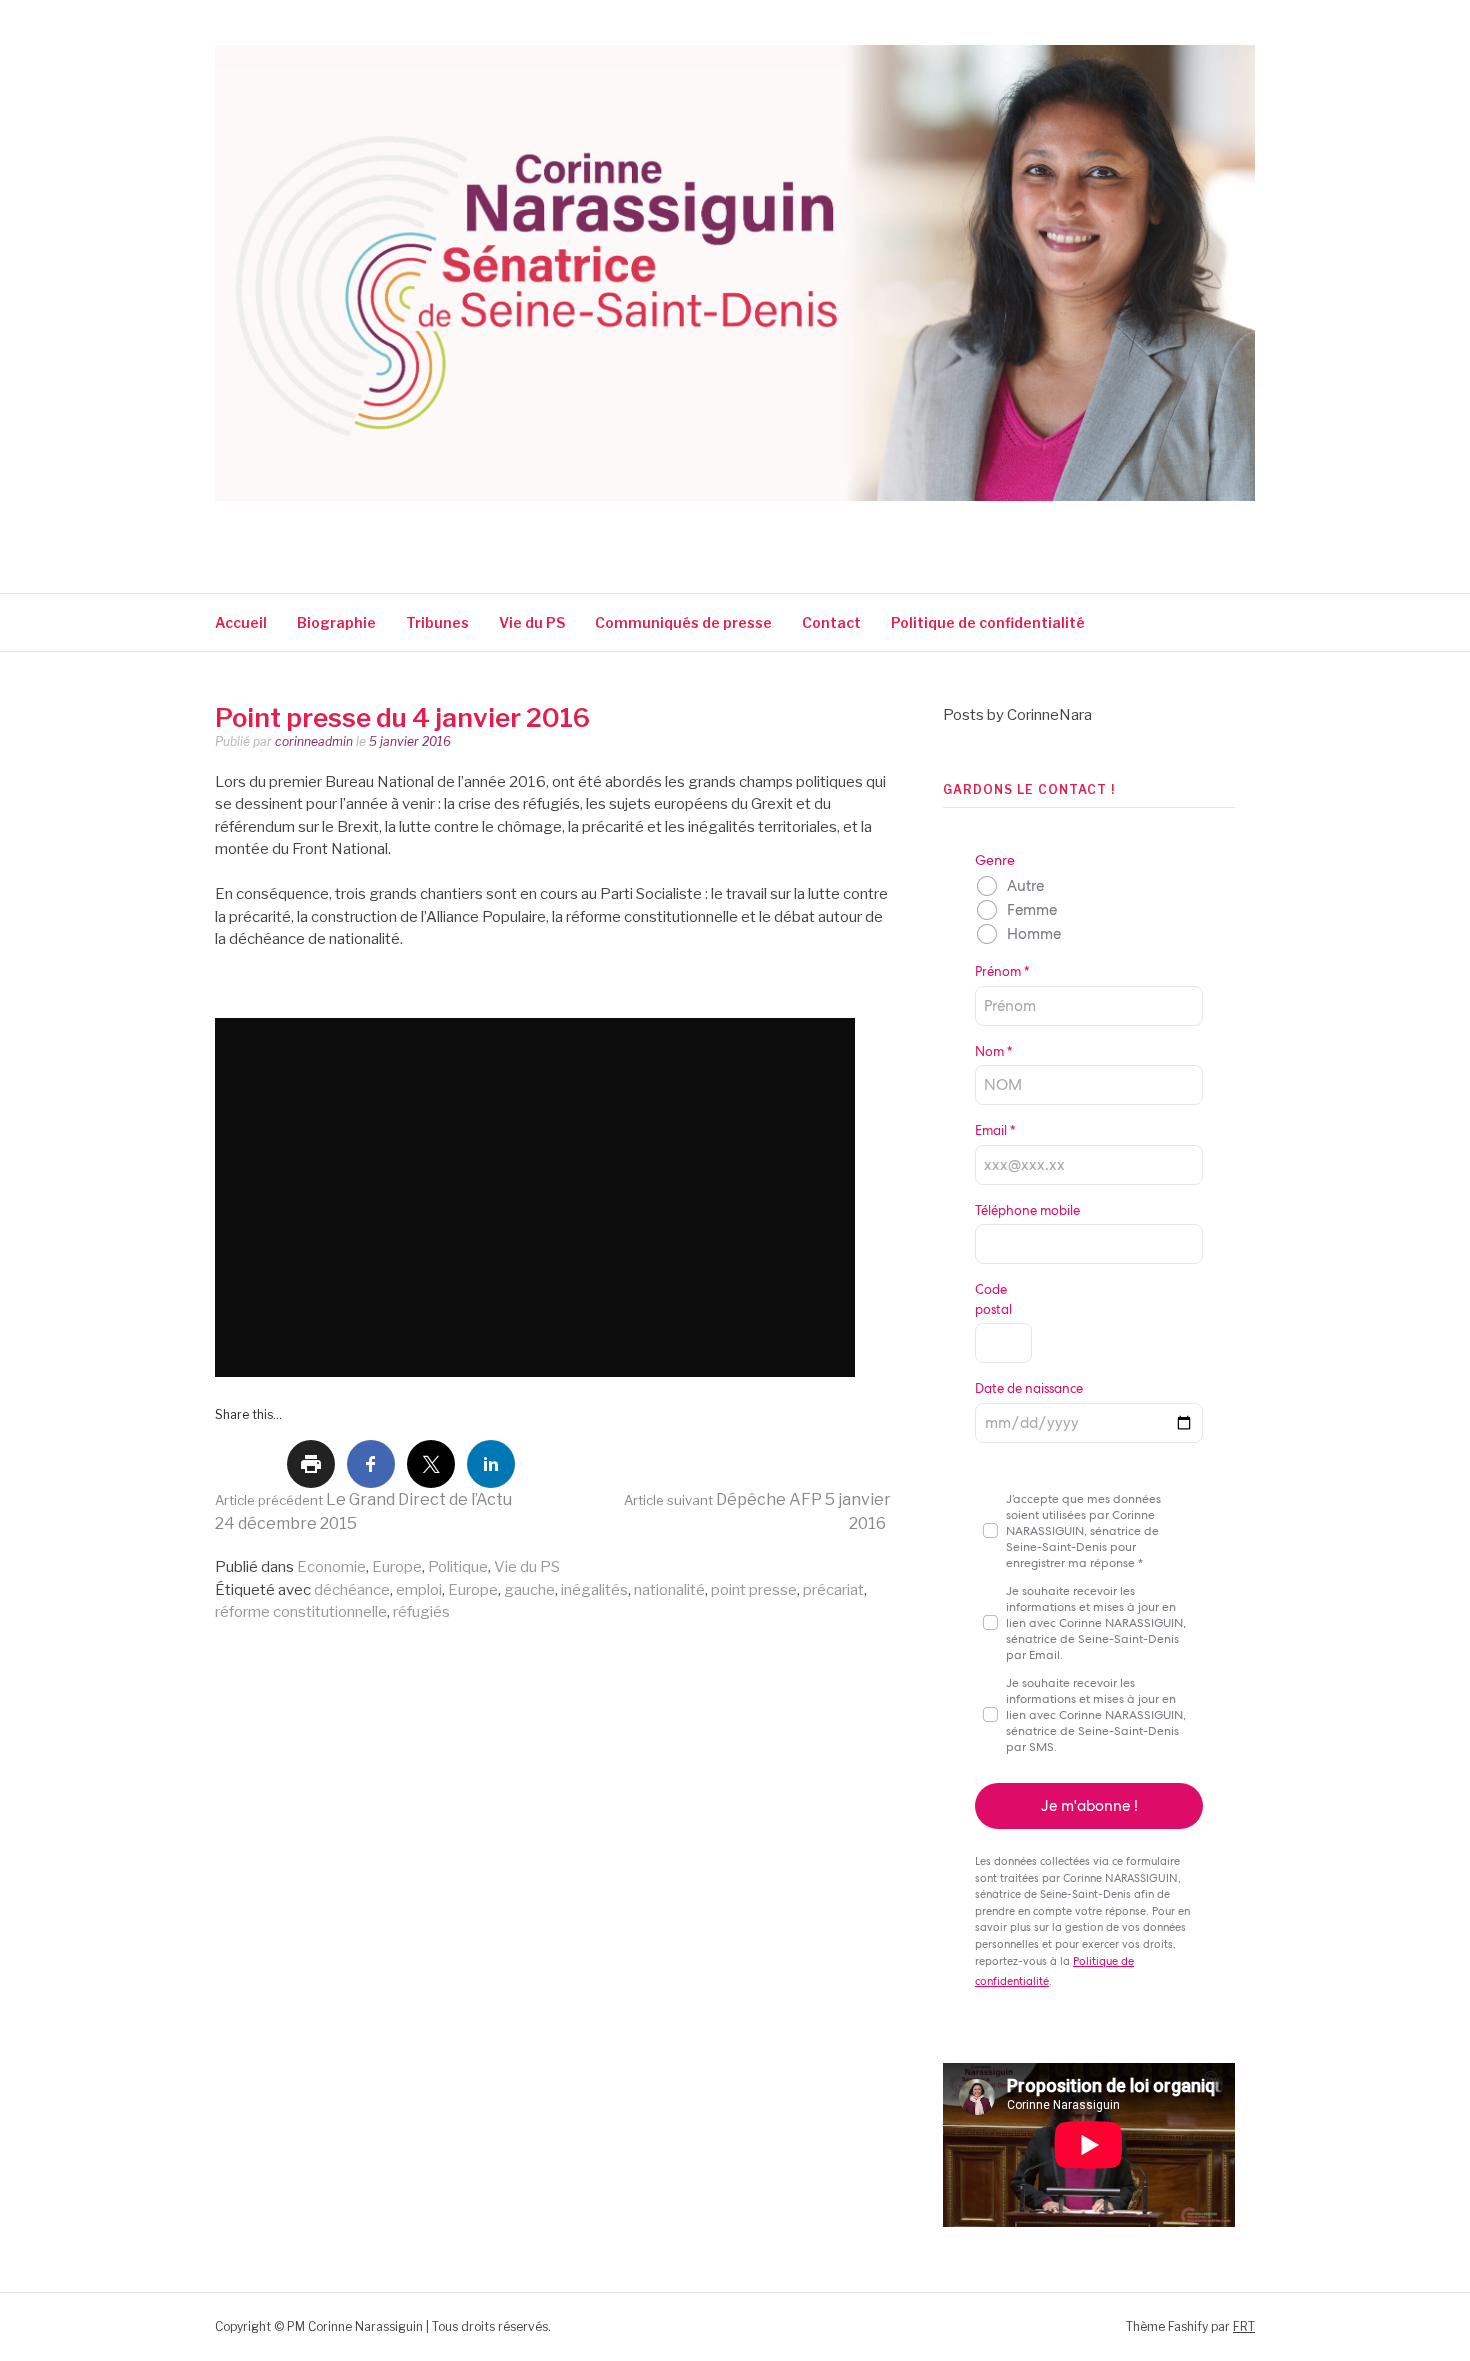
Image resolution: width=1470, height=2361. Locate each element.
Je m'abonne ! (1089, 1806)
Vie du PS (532, 622)
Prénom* (1002, 971)
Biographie (336, 622)
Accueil (241, 622)
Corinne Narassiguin (448, 528)
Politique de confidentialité (989, 622)
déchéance (352, 1590)
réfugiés (421, 1612)
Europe (397, 1567)
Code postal (993, 1299)
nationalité (669, 1590)
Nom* (993, 1051)
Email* (995, 1130)
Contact (831, 622)
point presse (754, 1590)
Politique (458, 1567)
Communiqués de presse (683, 622)
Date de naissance (1029, 1388)
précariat (833, 1590)
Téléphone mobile (1027, 1210)
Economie (331, 1567)
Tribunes (437, 622)
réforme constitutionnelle (301, 1612)
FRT (1244, 2326)
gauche (529, 1590)
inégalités (594, 1590)
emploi (419, 1590)
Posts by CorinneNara (1017, 715)
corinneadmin (314, 741)
